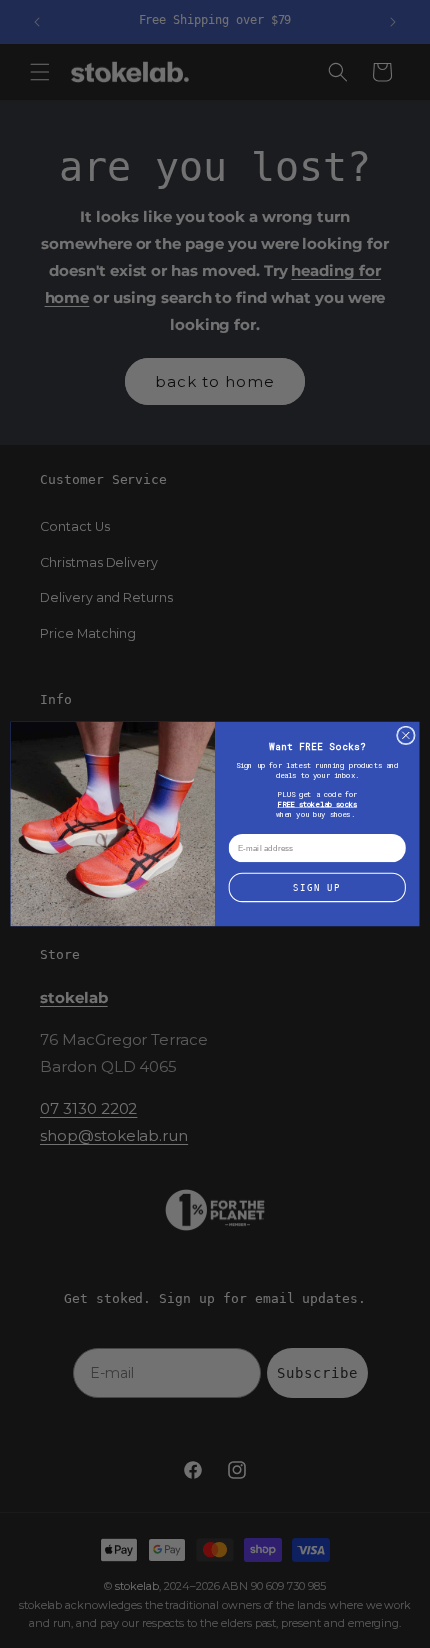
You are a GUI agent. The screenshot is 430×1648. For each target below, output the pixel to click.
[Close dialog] (405, 735)
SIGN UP (317, 887)
